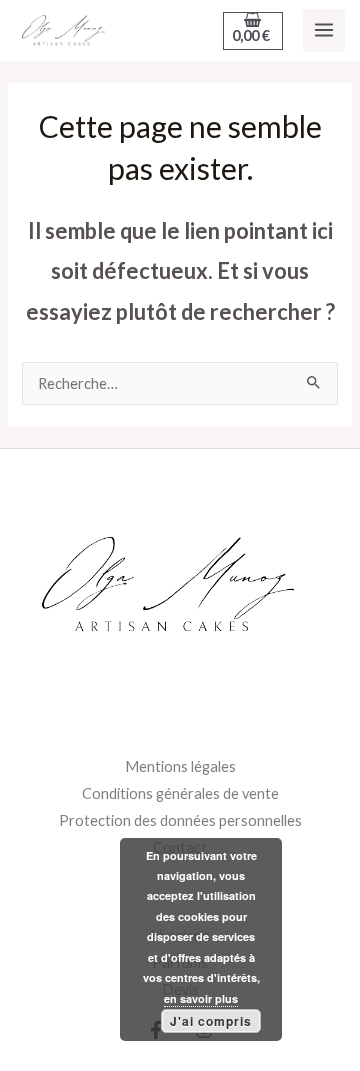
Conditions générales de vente (180, 793)
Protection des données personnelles (180, 820)
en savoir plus (201, 998)
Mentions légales (180, 766)
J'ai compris (211, 1021)
